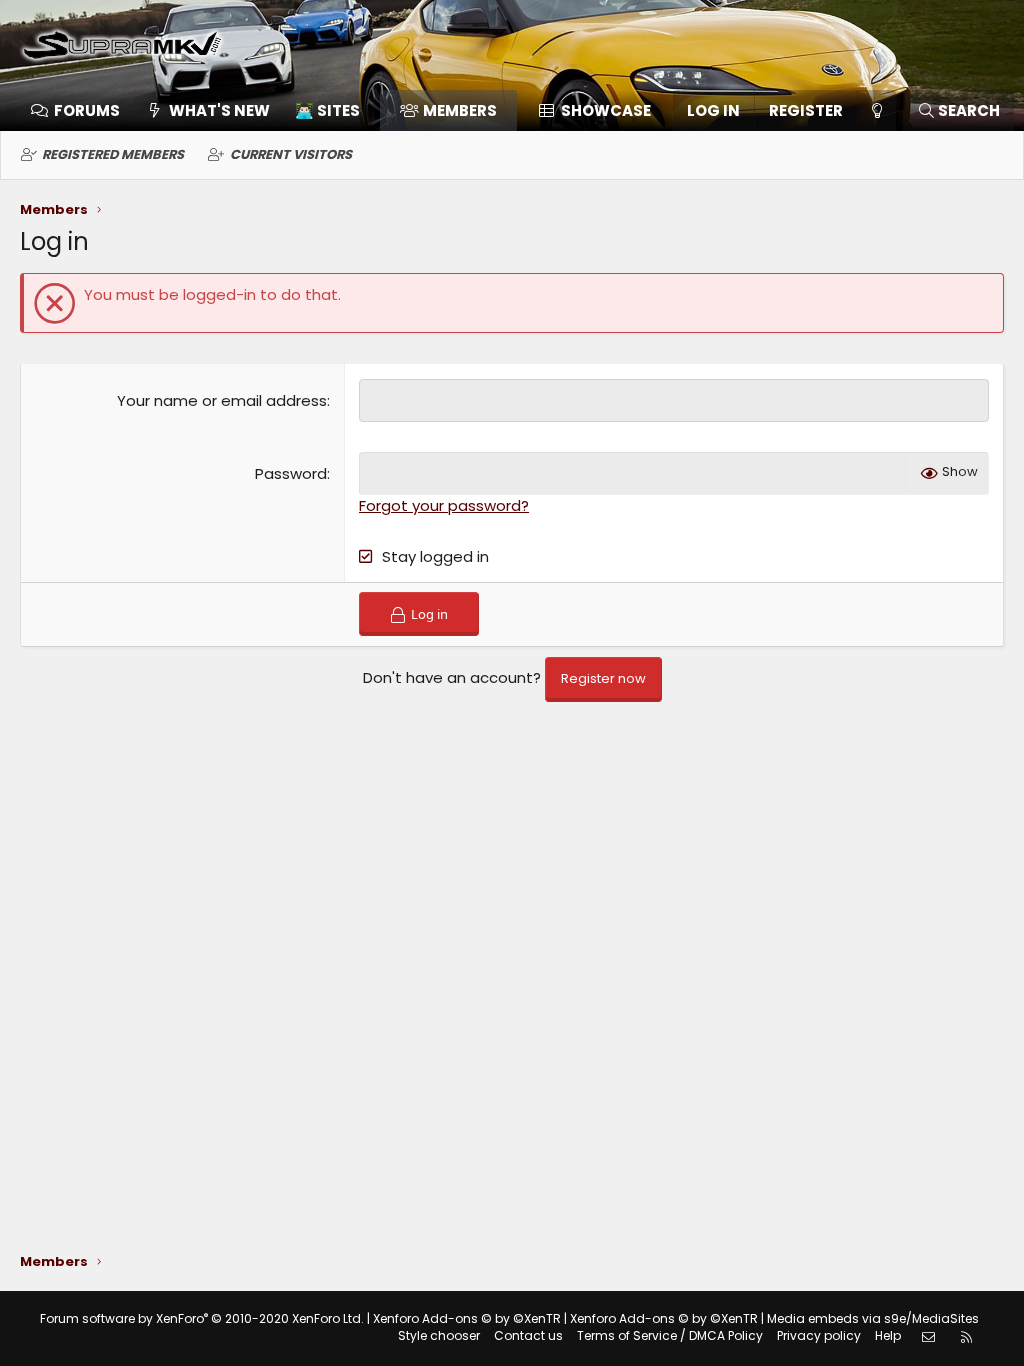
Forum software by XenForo (202, 1318)
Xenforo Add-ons (467, 1318)
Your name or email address (222, 400)
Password (291, 473)
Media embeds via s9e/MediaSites (873, 1318)
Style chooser (439, 1335)
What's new (219, 110)
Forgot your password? (444, 505)
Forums (87, 110)
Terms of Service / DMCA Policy (670, 1335)
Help (888, 1335)
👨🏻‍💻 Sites (327, 110)
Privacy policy (819, 1335)
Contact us (528, 1335)
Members (460, 110)
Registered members (113, 154)
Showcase (606, 110)
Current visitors (291, 154)
